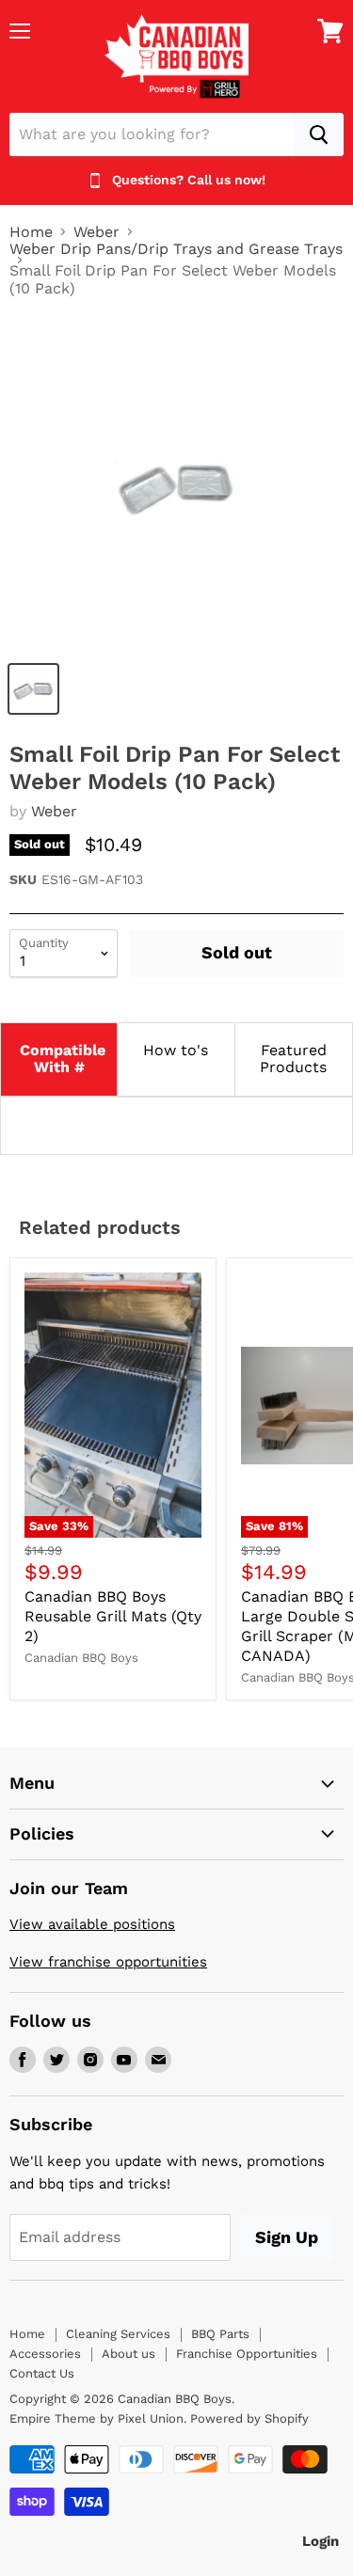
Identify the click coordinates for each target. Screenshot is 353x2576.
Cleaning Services (118, 2334)
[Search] (319, 134)
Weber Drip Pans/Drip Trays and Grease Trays (176, 249)
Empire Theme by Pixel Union (96, 2418)
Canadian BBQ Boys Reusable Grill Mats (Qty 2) (113, 1616)
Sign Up (287, 2237)
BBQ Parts (220, 2334)
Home (31, 232)
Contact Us (42, 2373)
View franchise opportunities (108, 1962)
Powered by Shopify (249, 2418)
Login (321, 2541)
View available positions (92, 1924)
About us (128, 2354)
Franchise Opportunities (247, 2354)
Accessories (45, 2354)
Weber (96, 232)
